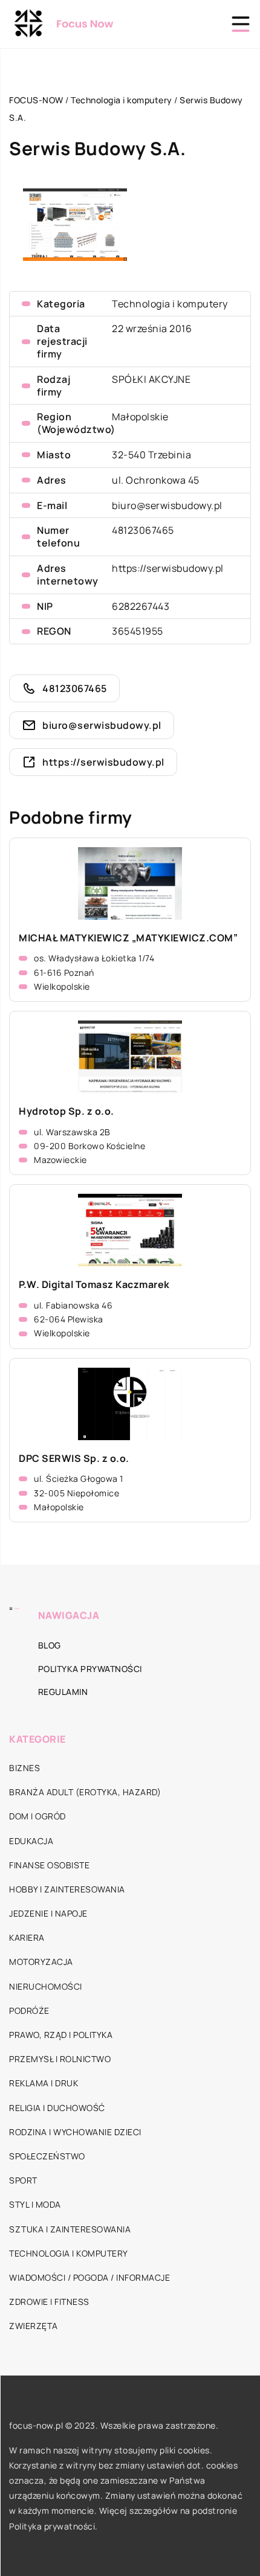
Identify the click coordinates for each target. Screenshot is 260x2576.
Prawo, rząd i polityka (61, 2035)
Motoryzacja (41, 1962)
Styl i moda (35, 2204)
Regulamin (63, 1692)
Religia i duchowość (57, 2108)
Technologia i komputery (170, 304)
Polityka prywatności (90, 1669)
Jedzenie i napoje (48, 1913)
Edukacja (31, 1841)
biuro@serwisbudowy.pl (167, 505)
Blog (50, 1645)
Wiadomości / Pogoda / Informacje (89, 2277)
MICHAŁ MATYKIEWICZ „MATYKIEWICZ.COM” (128, 938)
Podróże (29, 2010)
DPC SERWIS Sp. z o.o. (74, 1459)
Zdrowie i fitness (49, 2302)
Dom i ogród (37, 1816)
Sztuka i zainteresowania (70, 2229)
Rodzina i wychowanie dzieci (75, 2132)
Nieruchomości (46, 1986)
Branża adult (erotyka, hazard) (85, 1792)
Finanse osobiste (49, 1865)
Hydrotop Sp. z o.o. (67, 1111)
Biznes (24, 1768)
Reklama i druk (44, 2083)
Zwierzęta (34, 2326)
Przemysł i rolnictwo (60, 2059)
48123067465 (143, 530)
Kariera (27, 1937)
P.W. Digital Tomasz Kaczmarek (94, 1285)
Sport (23, 2180)
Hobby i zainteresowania (67, 1889)
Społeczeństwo (47, 2156)
